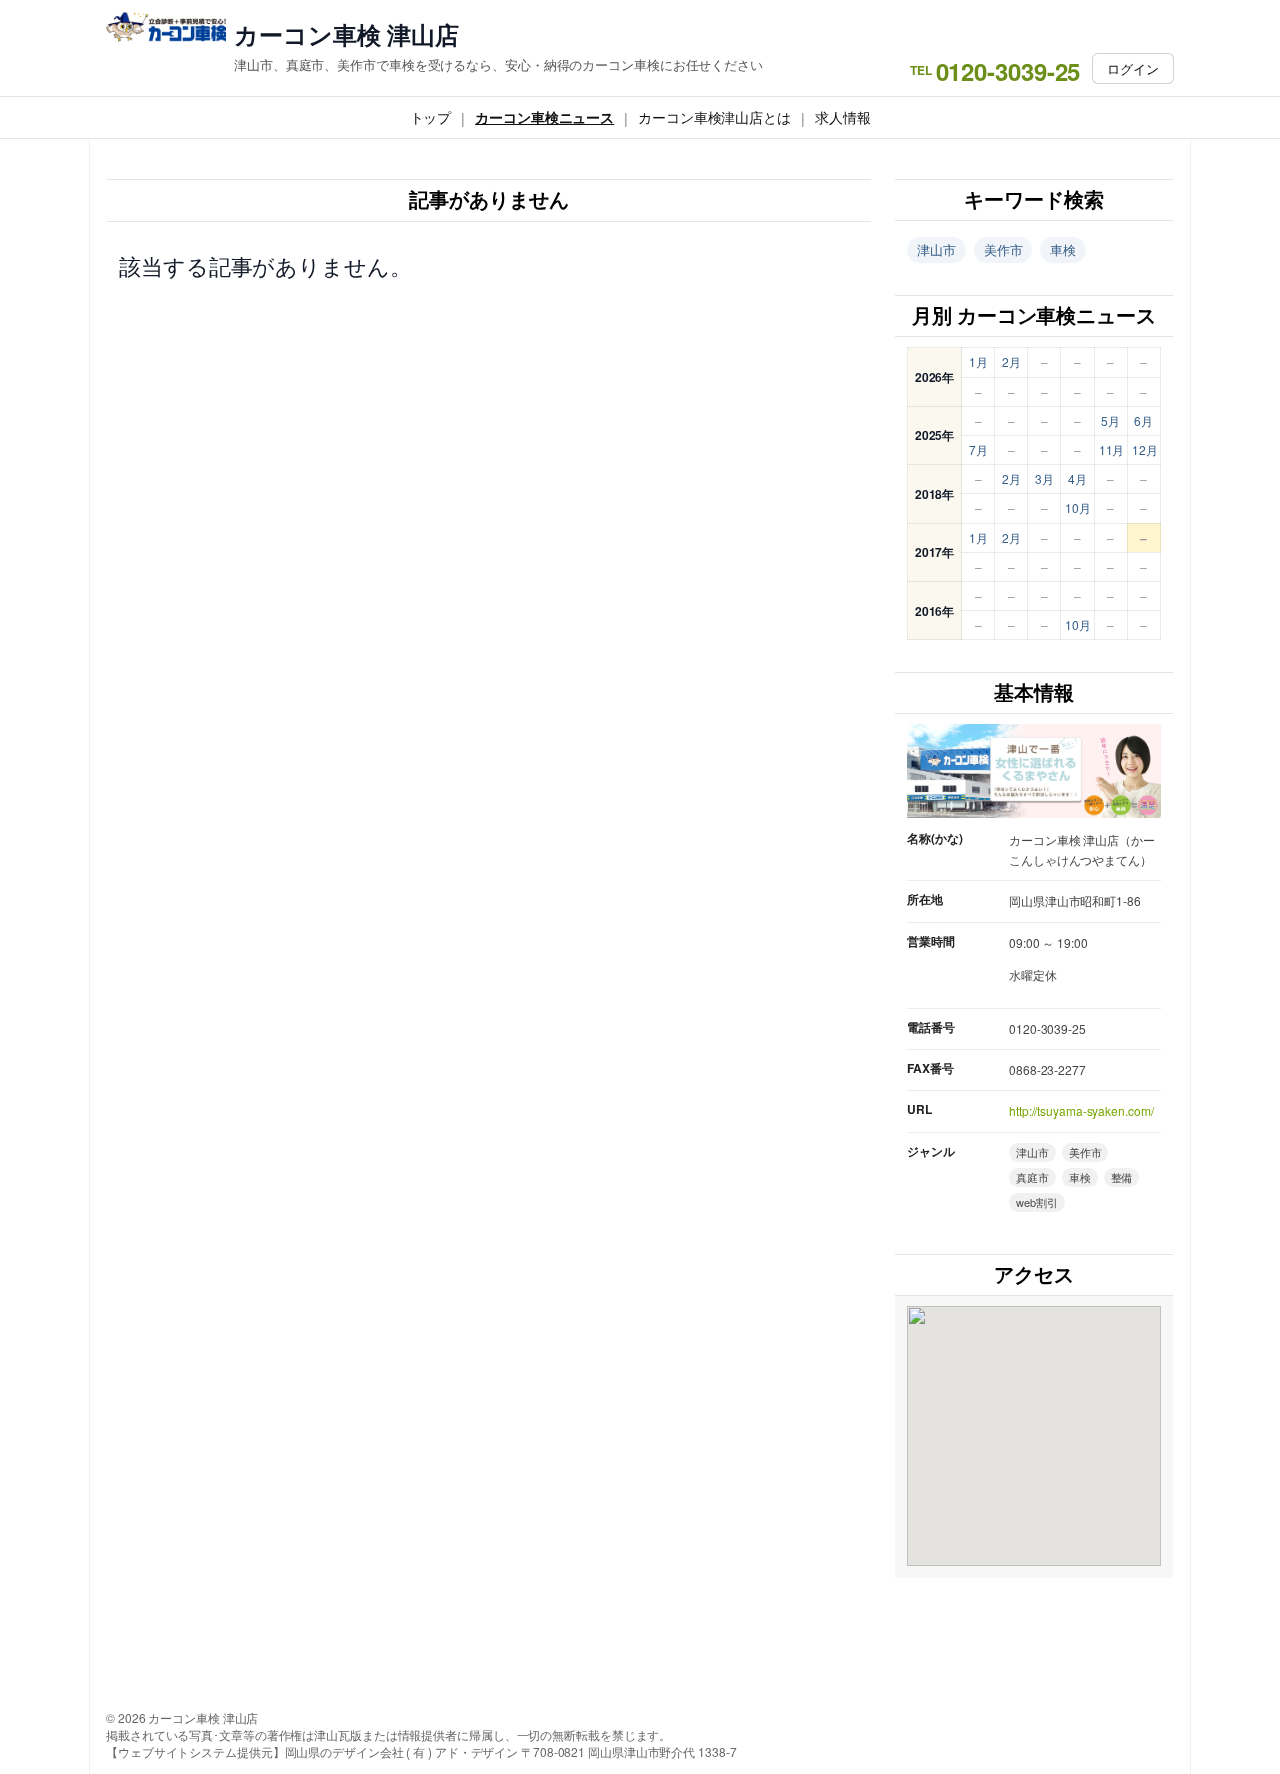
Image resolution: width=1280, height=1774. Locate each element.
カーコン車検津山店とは (714, 117)
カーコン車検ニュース (544, 117)
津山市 (936, 249)
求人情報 (843, 117)
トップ (431, 117)
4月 (1077, 478)
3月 (1044, 478)
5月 (1110, 420)
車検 (1063, 249)
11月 (1112, 449)
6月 (1143, 420)
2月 (1011, 361)
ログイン (1133, 68)
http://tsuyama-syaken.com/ (1081, 1110)
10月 (1078, 507)
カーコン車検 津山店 (346, 34)
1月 (978, 361)
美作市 (1003, 249)
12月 (1145, 449)
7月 (978, 449)
